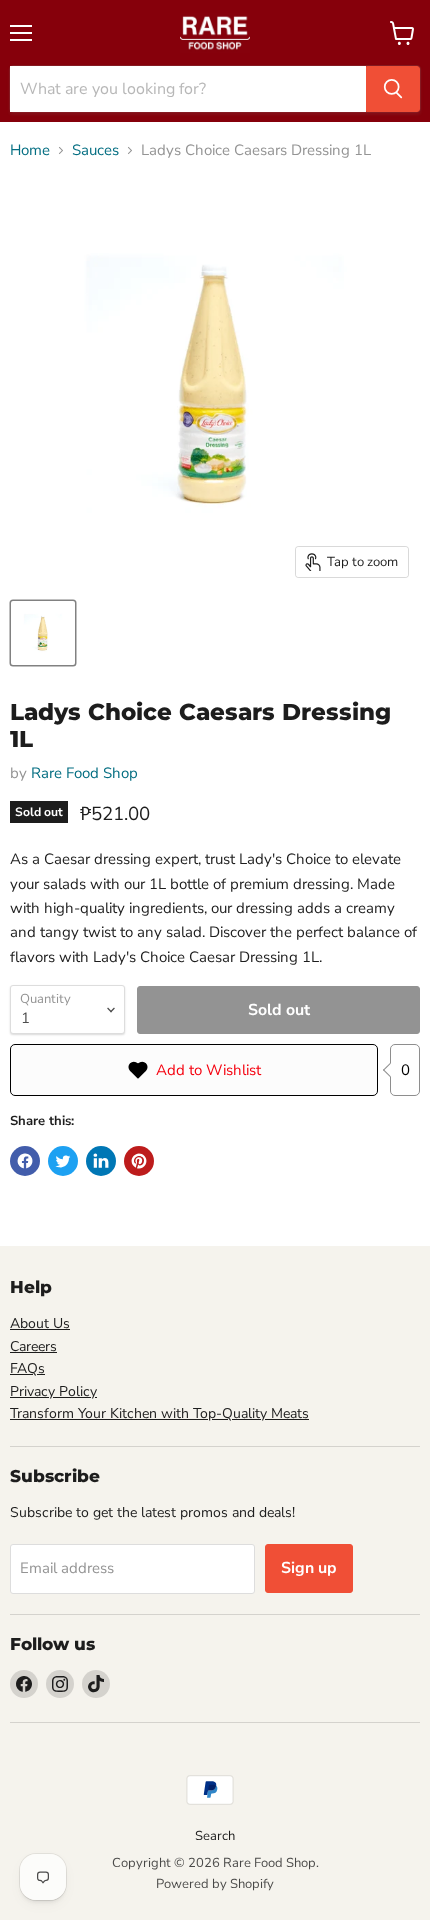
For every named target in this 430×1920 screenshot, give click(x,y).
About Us (40, 1323)
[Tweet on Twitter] (63, 1161)
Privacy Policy (53, 1391)
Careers (33, 1346)
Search (215, 1836)
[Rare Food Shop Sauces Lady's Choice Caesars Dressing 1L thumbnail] (43, 633)
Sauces (95, 150)
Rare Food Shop (84, 773)
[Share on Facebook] (25, 1161)
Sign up (309, 1568)
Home (30, 150)
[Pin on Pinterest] (139, 1161)
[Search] (393, 89)
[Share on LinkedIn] (101, 1161)
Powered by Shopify (215, 1884)
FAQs (27, 1368)
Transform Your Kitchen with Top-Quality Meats (159, 1413)
